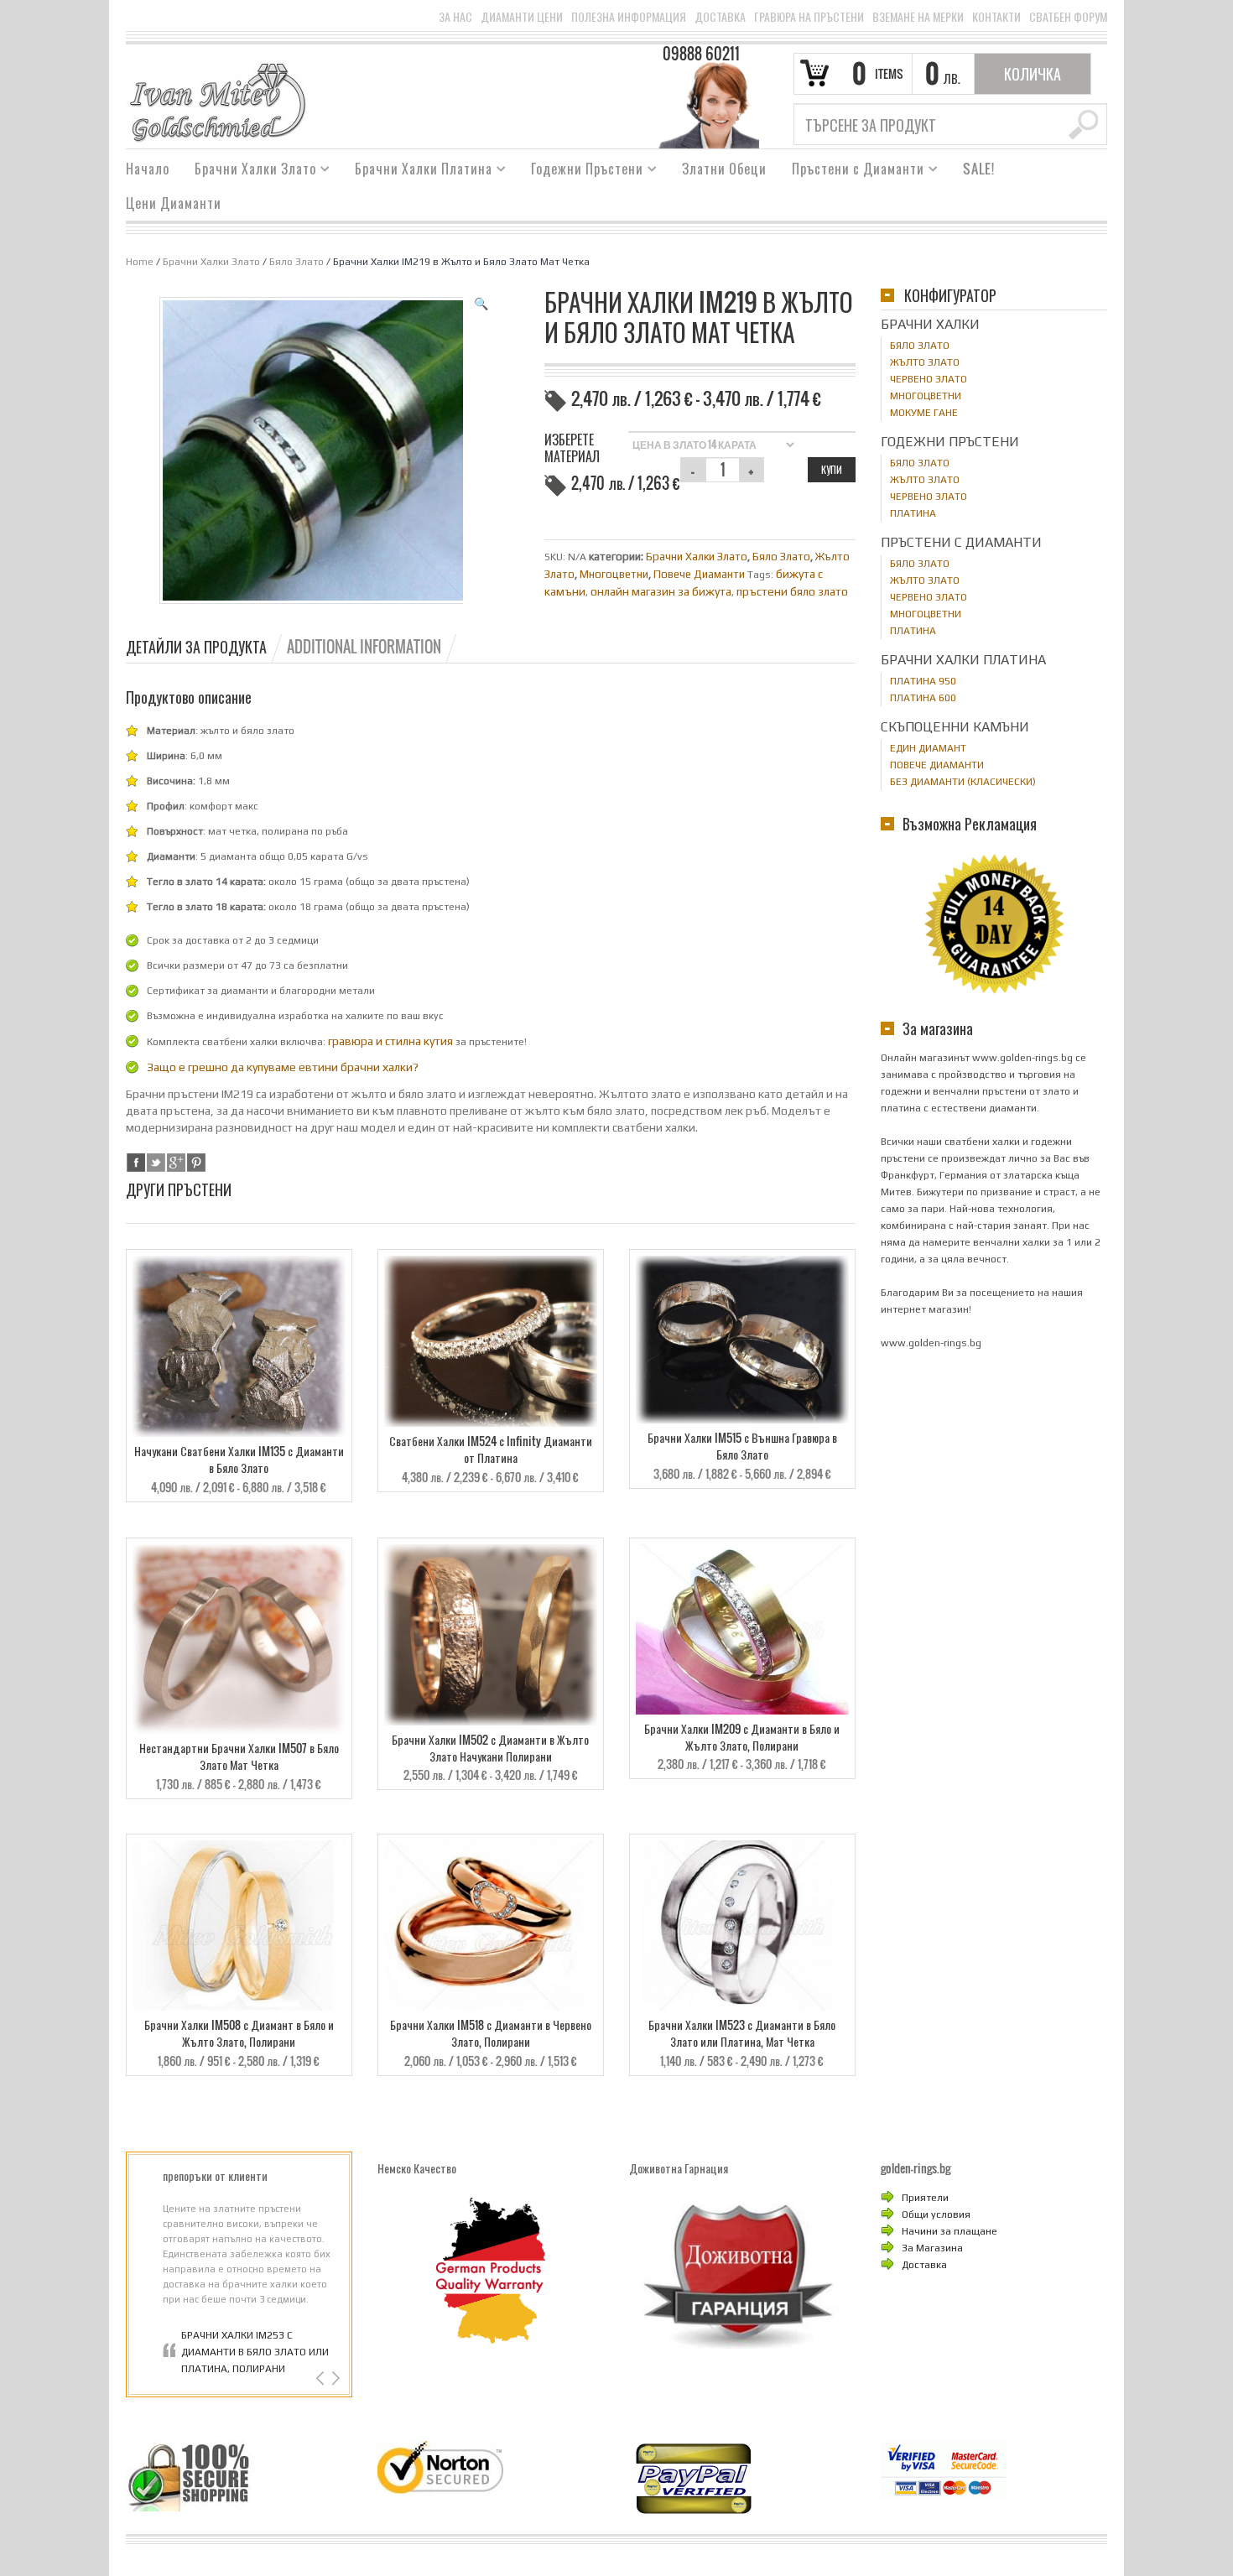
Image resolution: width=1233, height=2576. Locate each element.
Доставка (720, 17)
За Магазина (932, 2248)
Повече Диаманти (699, 574)
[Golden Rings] (217, 101)
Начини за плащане (949, 2231)
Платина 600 (923, 698)
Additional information (364, 647)
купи (832, 469)
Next (334, 2378)
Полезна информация (629, 17)
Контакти (996, 17)
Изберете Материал (572, 448)
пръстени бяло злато (792, 591)
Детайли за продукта (196, 647)
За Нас (455, 17)
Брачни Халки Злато (249, 171)
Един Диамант (928, 748)
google (176, 1163)
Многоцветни (614, 574)
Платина (913, 513)
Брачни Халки (930, 324)
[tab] (205, 647)
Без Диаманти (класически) (963, 782)
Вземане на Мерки (918, 17)
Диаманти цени (522, 17)
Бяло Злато (297, 262)
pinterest (196, 1163)
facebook (136, 1163)
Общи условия (936, 2214)
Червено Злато (929, 379)
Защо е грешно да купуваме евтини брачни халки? (283, 1067)
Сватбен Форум (1068, 17)
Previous (322, 2378)
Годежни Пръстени (581, 171)
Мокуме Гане (924, 413)
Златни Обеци (724, 169)
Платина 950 (923, 681)
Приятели (925, 2198)
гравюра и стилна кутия (390, 1041)
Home (140, 262)
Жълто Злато (925, 362)
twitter (156, 1163)
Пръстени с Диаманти (852, 171)
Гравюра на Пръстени (809, 17)
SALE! (979, 169)
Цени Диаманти (174, 203)
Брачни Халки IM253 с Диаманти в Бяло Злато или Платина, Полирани (255, 2352)
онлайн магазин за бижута (661, 591)
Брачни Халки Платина (417, 171)
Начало (148, 169)
